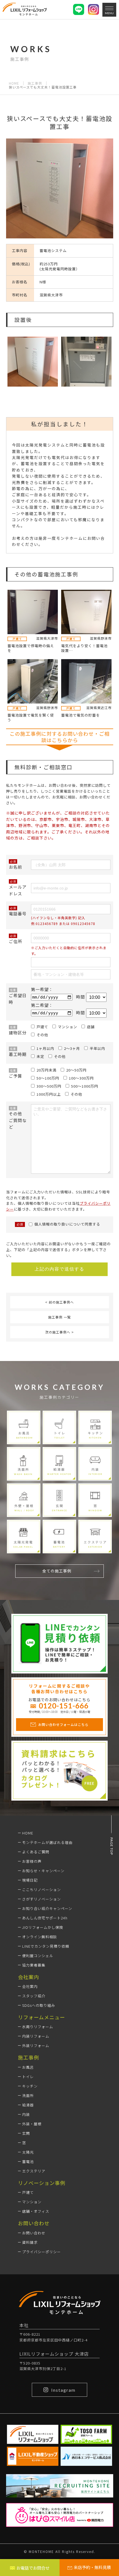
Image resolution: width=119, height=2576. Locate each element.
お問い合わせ (34, 2233)
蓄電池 (28, 2162)
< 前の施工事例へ (59, 1302)
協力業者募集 (34, 1965)
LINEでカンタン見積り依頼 (46, 1946)
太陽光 (28, 2152)
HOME (14, 83)
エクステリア (34, 2171)
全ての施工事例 (57, 1571)
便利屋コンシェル (38, 1956)
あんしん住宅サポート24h (45, 1918)
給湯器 (28, 2105)
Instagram (63, 2390)
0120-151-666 (64, 1706)
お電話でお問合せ (33, 2568)
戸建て (28, 2192)
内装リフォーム (36, 2036)
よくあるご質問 (36, 1852)
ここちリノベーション (42, 1890)
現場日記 (30, 1880)
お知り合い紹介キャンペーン (47, 1908)
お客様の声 (32, 1861)
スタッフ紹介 (34, 1996)
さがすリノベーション (42, 1899)
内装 (26, 2114)
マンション (32, 2202)
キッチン (30, 2086)
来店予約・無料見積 (92, 2567)
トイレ (28, 2077)
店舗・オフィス (36, 2211)
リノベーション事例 (42, 2183)
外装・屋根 (32, 2124)
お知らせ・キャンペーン (43, 1871)
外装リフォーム (36, 2046)
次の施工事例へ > (59, 1332)
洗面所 (28, 2095)
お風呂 (28, 2067)
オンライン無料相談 (40, 1937)
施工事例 (35, 83)
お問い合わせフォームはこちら (63, 1724)
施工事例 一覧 (59, 1317)
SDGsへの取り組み (39, 2005)
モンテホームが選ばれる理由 (47, 1842)
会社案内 (30, 1986)
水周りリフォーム (38, 2027)
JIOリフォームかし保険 (43, 1927)
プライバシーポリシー (42, 2252)
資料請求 (30, 2242)
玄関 (26, 2133)
